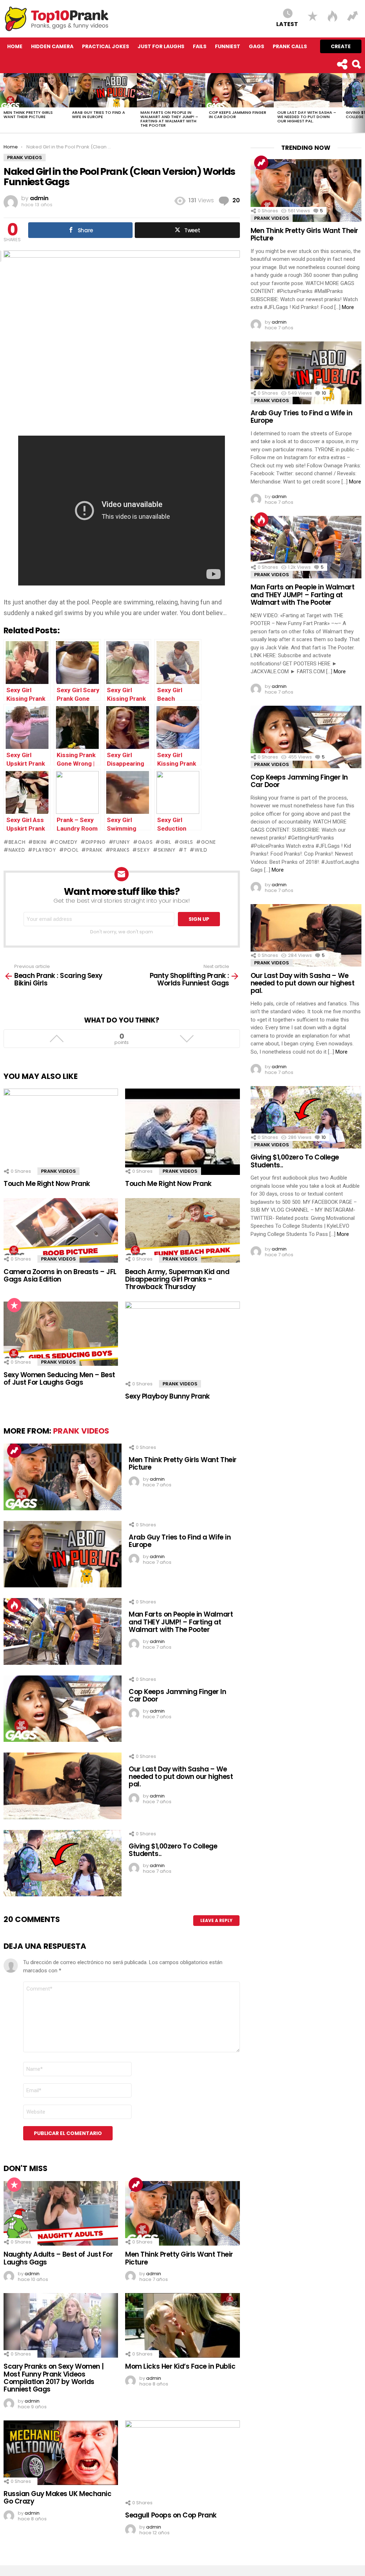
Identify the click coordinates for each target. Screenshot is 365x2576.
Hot (14, 1605)
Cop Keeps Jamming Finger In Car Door (238, 115)
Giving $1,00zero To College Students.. (173, 1850)
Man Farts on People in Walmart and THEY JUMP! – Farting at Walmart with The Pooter (169, 119)
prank (94, 850)
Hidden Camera (52, 46)
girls (186, 842)
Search (356, 64)
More (348, 307)
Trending (14, 1451)
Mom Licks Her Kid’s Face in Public (180, 2366)
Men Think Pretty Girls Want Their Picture (28, 115)
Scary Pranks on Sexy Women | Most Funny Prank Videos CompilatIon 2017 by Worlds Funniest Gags (54, 2378)
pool (71, 850)
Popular (14, 1305)
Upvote (56, 1039)
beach (17, 842)
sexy (144, 850)
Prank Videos (58, 1171)
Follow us (342, 64)
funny (122, 842)
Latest (287, 24)
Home (15, 46)
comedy (66, 842)
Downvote (187, 1039)
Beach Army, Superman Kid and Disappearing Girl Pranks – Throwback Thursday (177, 1279)
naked (17, 850)
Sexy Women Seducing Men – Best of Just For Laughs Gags (59, 1379)
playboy (45, 850)
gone (209, 842)
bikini (40, 842)
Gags (256, 46)
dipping (96, 842)
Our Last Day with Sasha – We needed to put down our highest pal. (307, 117)
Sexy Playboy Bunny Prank (168, 1396)
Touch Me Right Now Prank (47, 1184)
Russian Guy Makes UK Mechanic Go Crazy (57, 2498)
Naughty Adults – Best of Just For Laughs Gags (58, 2258)
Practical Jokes (106, 46)
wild (201, 850)
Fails (200, 46)
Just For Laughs (161, 46)
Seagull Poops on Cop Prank (171, 2515)
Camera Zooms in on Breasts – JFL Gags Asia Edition (60, 1276)
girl (166, 842)
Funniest (228, 46)
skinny (167, 850)
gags (145, 842)
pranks (120, 850)
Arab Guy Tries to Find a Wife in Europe (99, 115)
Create (341, 46)
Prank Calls (290, 46)
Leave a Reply (216, 1920)
